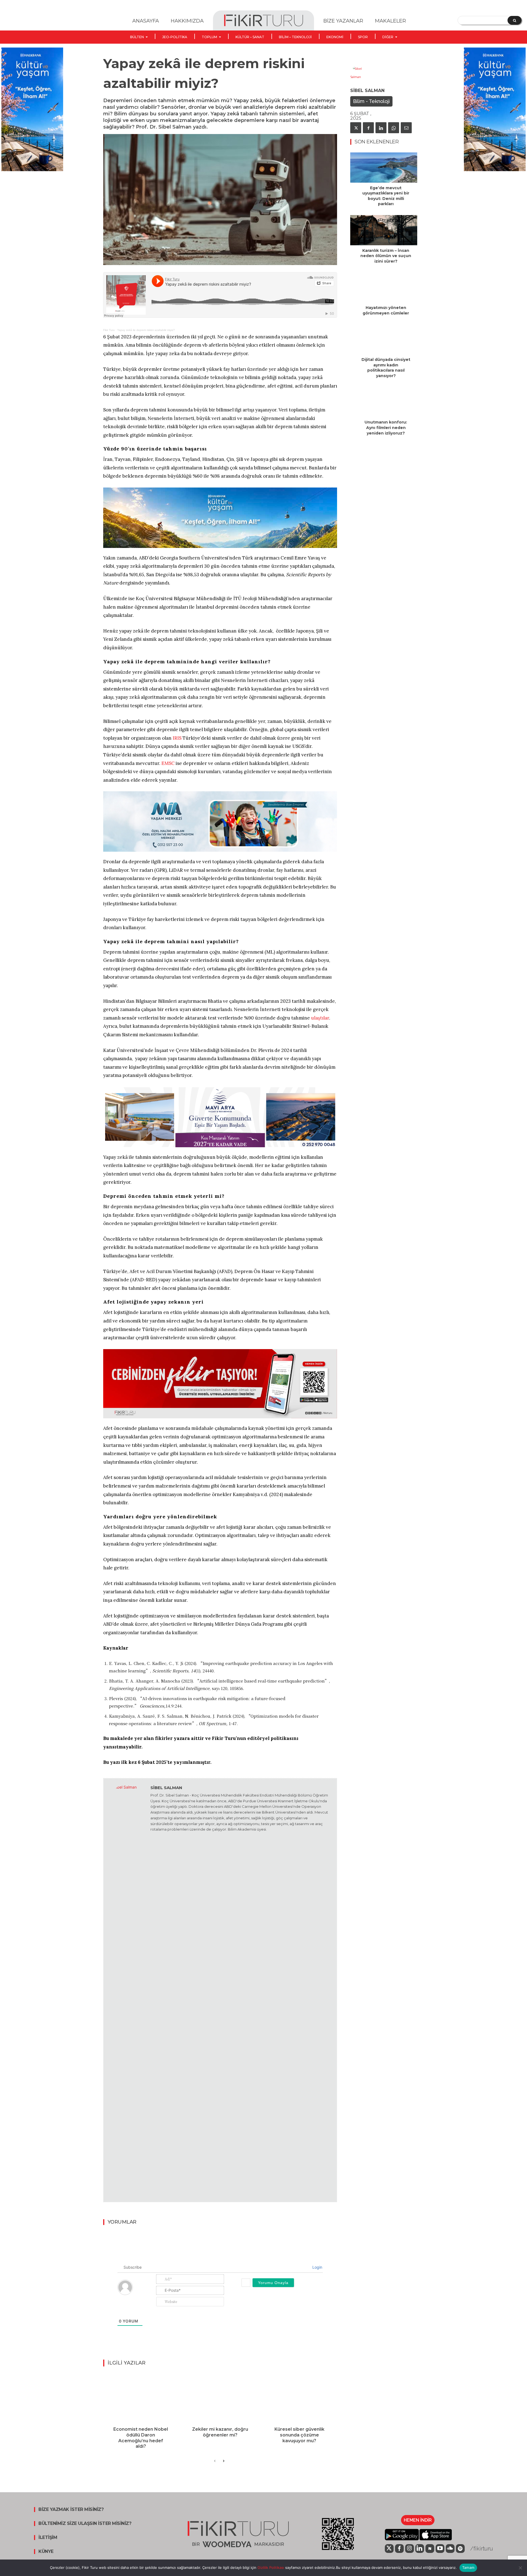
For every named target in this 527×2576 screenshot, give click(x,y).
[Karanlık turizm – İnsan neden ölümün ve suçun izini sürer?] (384, 230)
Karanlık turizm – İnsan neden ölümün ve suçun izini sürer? (386, 256)
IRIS (177, 738)
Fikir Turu (109, 330)
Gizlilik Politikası (270, 2567)
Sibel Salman (166, 1788)
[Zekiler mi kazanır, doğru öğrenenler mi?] (220, 2398)
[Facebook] (368, 128)
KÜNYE (46, 2552)
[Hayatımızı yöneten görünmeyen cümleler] (384, 287)
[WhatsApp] (394, 128)
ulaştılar (320, 1018)
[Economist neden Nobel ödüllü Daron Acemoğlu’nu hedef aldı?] (141, 2398)
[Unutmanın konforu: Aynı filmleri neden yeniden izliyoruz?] (384, 402)
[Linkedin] (381, 128)
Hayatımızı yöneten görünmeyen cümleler (386, 310)
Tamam (468, 2567)
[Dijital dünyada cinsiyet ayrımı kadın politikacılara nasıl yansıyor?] (384, 339)
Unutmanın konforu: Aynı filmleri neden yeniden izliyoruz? (386, 428)
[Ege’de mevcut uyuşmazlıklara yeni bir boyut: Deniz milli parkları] (384, 168)
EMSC (168, 763)
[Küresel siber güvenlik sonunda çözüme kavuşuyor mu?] (299, 2398)
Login (317, 2267)
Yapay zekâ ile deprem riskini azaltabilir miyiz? (146, 330)
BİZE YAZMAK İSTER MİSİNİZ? (71, 2510)
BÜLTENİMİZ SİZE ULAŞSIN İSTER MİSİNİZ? (85, 2524)
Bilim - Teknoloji (371, 101)
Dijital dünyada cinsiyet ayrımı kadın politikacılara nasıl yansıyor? (386, 368)
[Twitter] (356, 128)
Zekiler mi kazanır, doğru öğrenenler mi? (220, 2432)
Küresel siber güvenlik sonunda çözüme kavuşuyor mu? (299, 2435)
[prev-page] (215, 2461)
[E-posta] (406, 128)
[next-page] (224, 2461)
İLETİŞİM (48, 2538)
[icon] (389, 2549)
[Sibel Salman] (127, 1990)
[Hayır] (520, 2568)
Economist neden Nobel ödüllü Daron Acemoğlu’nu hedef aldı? (141, 2438)
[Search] (515, 20)
